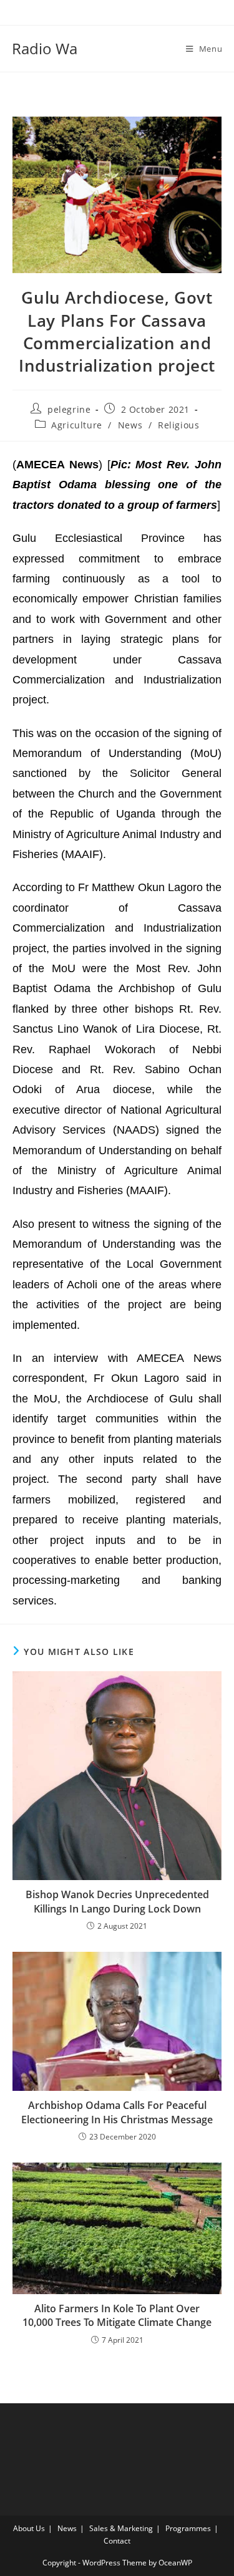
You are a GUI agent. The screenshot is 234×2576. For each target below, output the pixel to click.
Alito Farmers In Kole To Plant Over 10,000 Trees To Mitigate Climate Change (117, 2315)
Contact (117, 2541)
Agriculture (77, 425)
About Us (29, 2528)
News (130, 425)
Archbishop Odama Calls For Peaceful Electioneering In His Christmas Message (117, 2112)
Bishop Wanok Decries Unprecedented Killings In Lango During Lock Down (117, 1901)
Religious (178, 425)
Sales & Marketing (121, 2528)
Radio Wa (45, 48)
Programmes (188, 2528)
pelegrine (69, 409)
